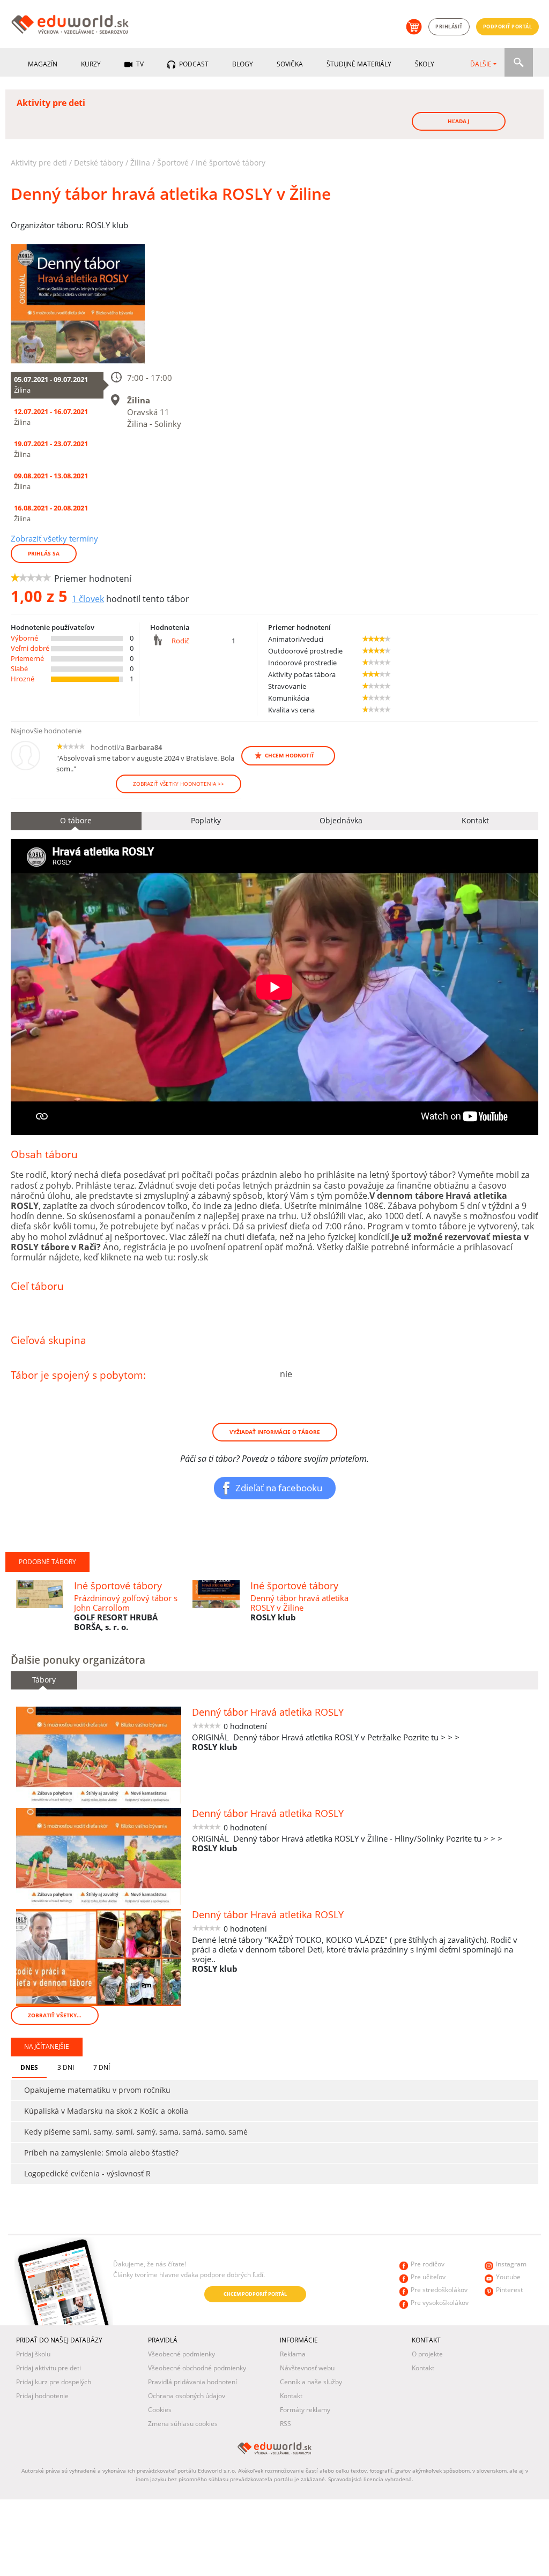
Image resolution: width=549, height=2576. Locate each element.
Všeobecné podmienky (181, 2354)
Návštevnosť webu (307, 2368)
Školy (425, 64)
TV (139, 64)
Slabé (19, 669)
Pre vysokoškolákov (440, 2303)
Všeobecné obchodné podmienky (197, 2368)
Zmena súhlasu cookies (183, 2424)
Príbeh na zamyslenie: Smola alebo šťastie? (101, 2153)
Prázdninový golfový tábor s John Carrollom (126, 1603)
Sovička (290, 64)
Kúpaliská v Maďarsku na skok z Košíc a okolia (106, 2111)
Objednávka (341, 820)
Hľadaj (458, 121)
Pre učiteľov (428, 2277)
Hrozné (23, 679)
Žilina (140, 163)
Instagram (511, 2264)
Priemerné (27, 658)
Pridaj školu (33, 2354)
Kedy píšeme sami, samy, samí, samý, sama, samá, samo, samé (136, 2132)
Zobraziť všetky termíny (54, 538)
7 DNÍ (102, 2067)
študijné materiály (359, 64)
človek (88, 599)
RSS (285, 2424)
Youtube (508, 2277)
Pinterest (509, 2290)
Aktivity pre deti (39, 163)
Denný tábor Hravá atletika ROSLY (268, 1712)
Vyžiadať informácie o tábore (275, 1432)
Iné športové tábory (231, 163)
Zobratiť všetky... (55, 2015)
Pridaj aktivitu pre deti (49, 2368)
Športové (173, 163)
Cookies (160, 2410)
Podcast (193, 64)
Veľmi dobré (30, 648)
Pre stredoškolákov (439, 2290)
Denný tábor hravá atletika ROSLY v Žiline (299, 1603)
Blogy (243, 64)
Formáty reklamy (305, 2410)
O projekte (427, 2354)
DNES (29, 2067)
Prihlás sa (44, 553)
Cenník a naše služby (311, 2382)
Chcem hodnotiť (290, 755)
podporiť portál (508, 27)
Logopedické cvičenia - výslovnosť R (87, 2173)
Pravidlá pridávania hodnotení (192, 2382)
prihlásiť (449, 27)
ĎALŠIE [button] (481, 64)
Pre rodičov (428, 2264)
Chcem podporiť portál (255, 2294)
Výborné (24, 638)
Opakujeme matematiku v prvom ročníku (97, 2090)
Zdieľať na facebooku (279, 1488)
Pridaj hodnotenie (42, 2396)
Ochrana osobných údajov (187, 2396)
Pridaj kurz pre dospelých (54, 2382)
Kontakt (291, 2396)
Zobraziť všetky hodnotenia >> (179, 784)
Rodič (180, 641)
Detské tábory (99, 163)
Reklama (293, 2354)
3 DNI (66, 2067)
